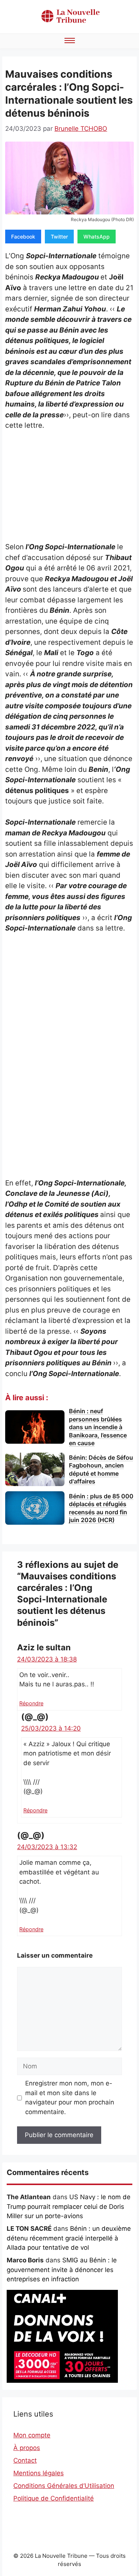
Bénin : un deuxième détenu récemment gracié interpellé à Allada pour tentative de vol (69, 2238)
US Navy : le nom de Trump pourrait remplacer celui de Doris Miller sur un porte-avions (69, 2206)
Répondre (31, 1703)
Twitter (59, 237)
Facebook (23, 237)
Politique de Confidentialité (54, 2498)
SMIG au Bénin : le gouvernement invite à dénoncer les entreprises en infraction (62, 2270)
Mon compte (32, 2435)
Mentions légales (39, 2473)
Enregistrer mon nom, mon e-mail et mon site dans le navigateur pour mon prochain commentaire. (70, 2098)
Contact (25, 2460)
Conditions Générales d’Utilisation (64, 2486)
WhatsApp (97, 237)
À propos (27, 2448)
